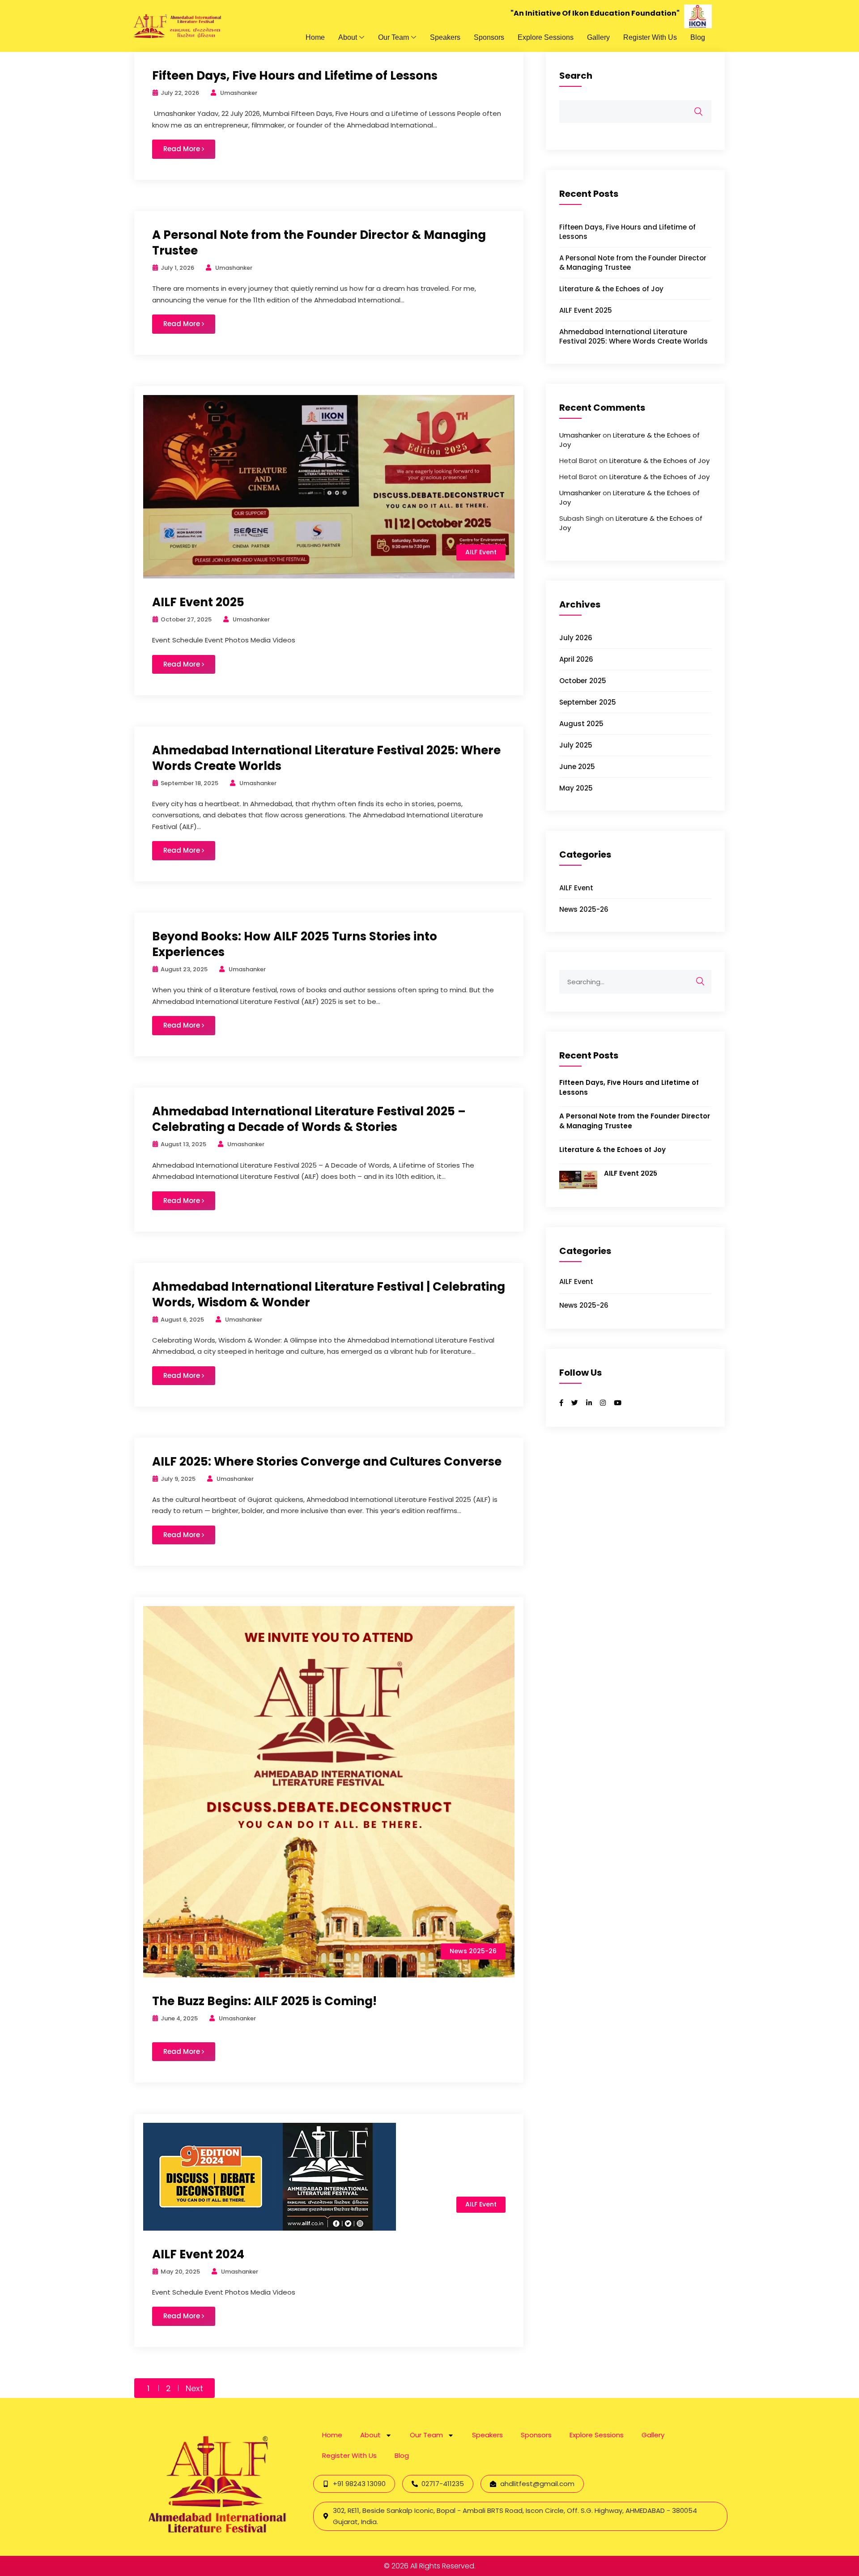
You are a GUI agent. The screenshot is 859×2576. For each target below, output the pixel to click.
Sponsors (489, 37)
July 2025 (576, 745)
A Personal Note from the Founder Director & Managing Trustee (319, 243)
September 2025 (588, 702)
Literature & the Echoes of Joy (611, 289)
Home (315, 37)
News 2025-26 (473, 1951)
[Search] (700, 982)
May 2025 (576, 788)
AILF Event (481, 552)
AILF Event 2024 (198, 2254)
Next (194, 2388)
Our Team (393, 37)
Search (576, 76)
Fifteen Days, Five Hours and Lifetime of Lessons (295, 76)
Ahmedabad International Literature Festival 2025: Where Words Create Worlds (326, 758)
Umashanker (580, 435)
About (348, 37)
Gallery (598, 37)
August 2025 (581, 724)
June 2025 (577, 767)
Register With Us (650, 37)
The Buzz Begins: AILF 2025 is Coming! (264, 2001)
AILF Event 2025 (198, 602)
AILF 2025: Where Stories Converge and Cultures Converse (327, 1462)
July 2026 (576, 638)
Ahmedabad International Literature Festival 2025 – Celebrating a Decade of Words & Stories (309, 1119)
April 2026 (576, 659)
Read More (183, 149)
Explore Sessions (546, 37)
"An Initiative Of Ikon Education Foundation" (595, 13)
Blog (698, 37)
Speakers (445, 37)
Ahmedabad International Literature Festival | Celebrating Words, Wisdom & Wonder (329, 1294)
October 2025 (583, 681)
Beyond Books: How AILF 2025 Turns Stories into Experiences (295, 944)
